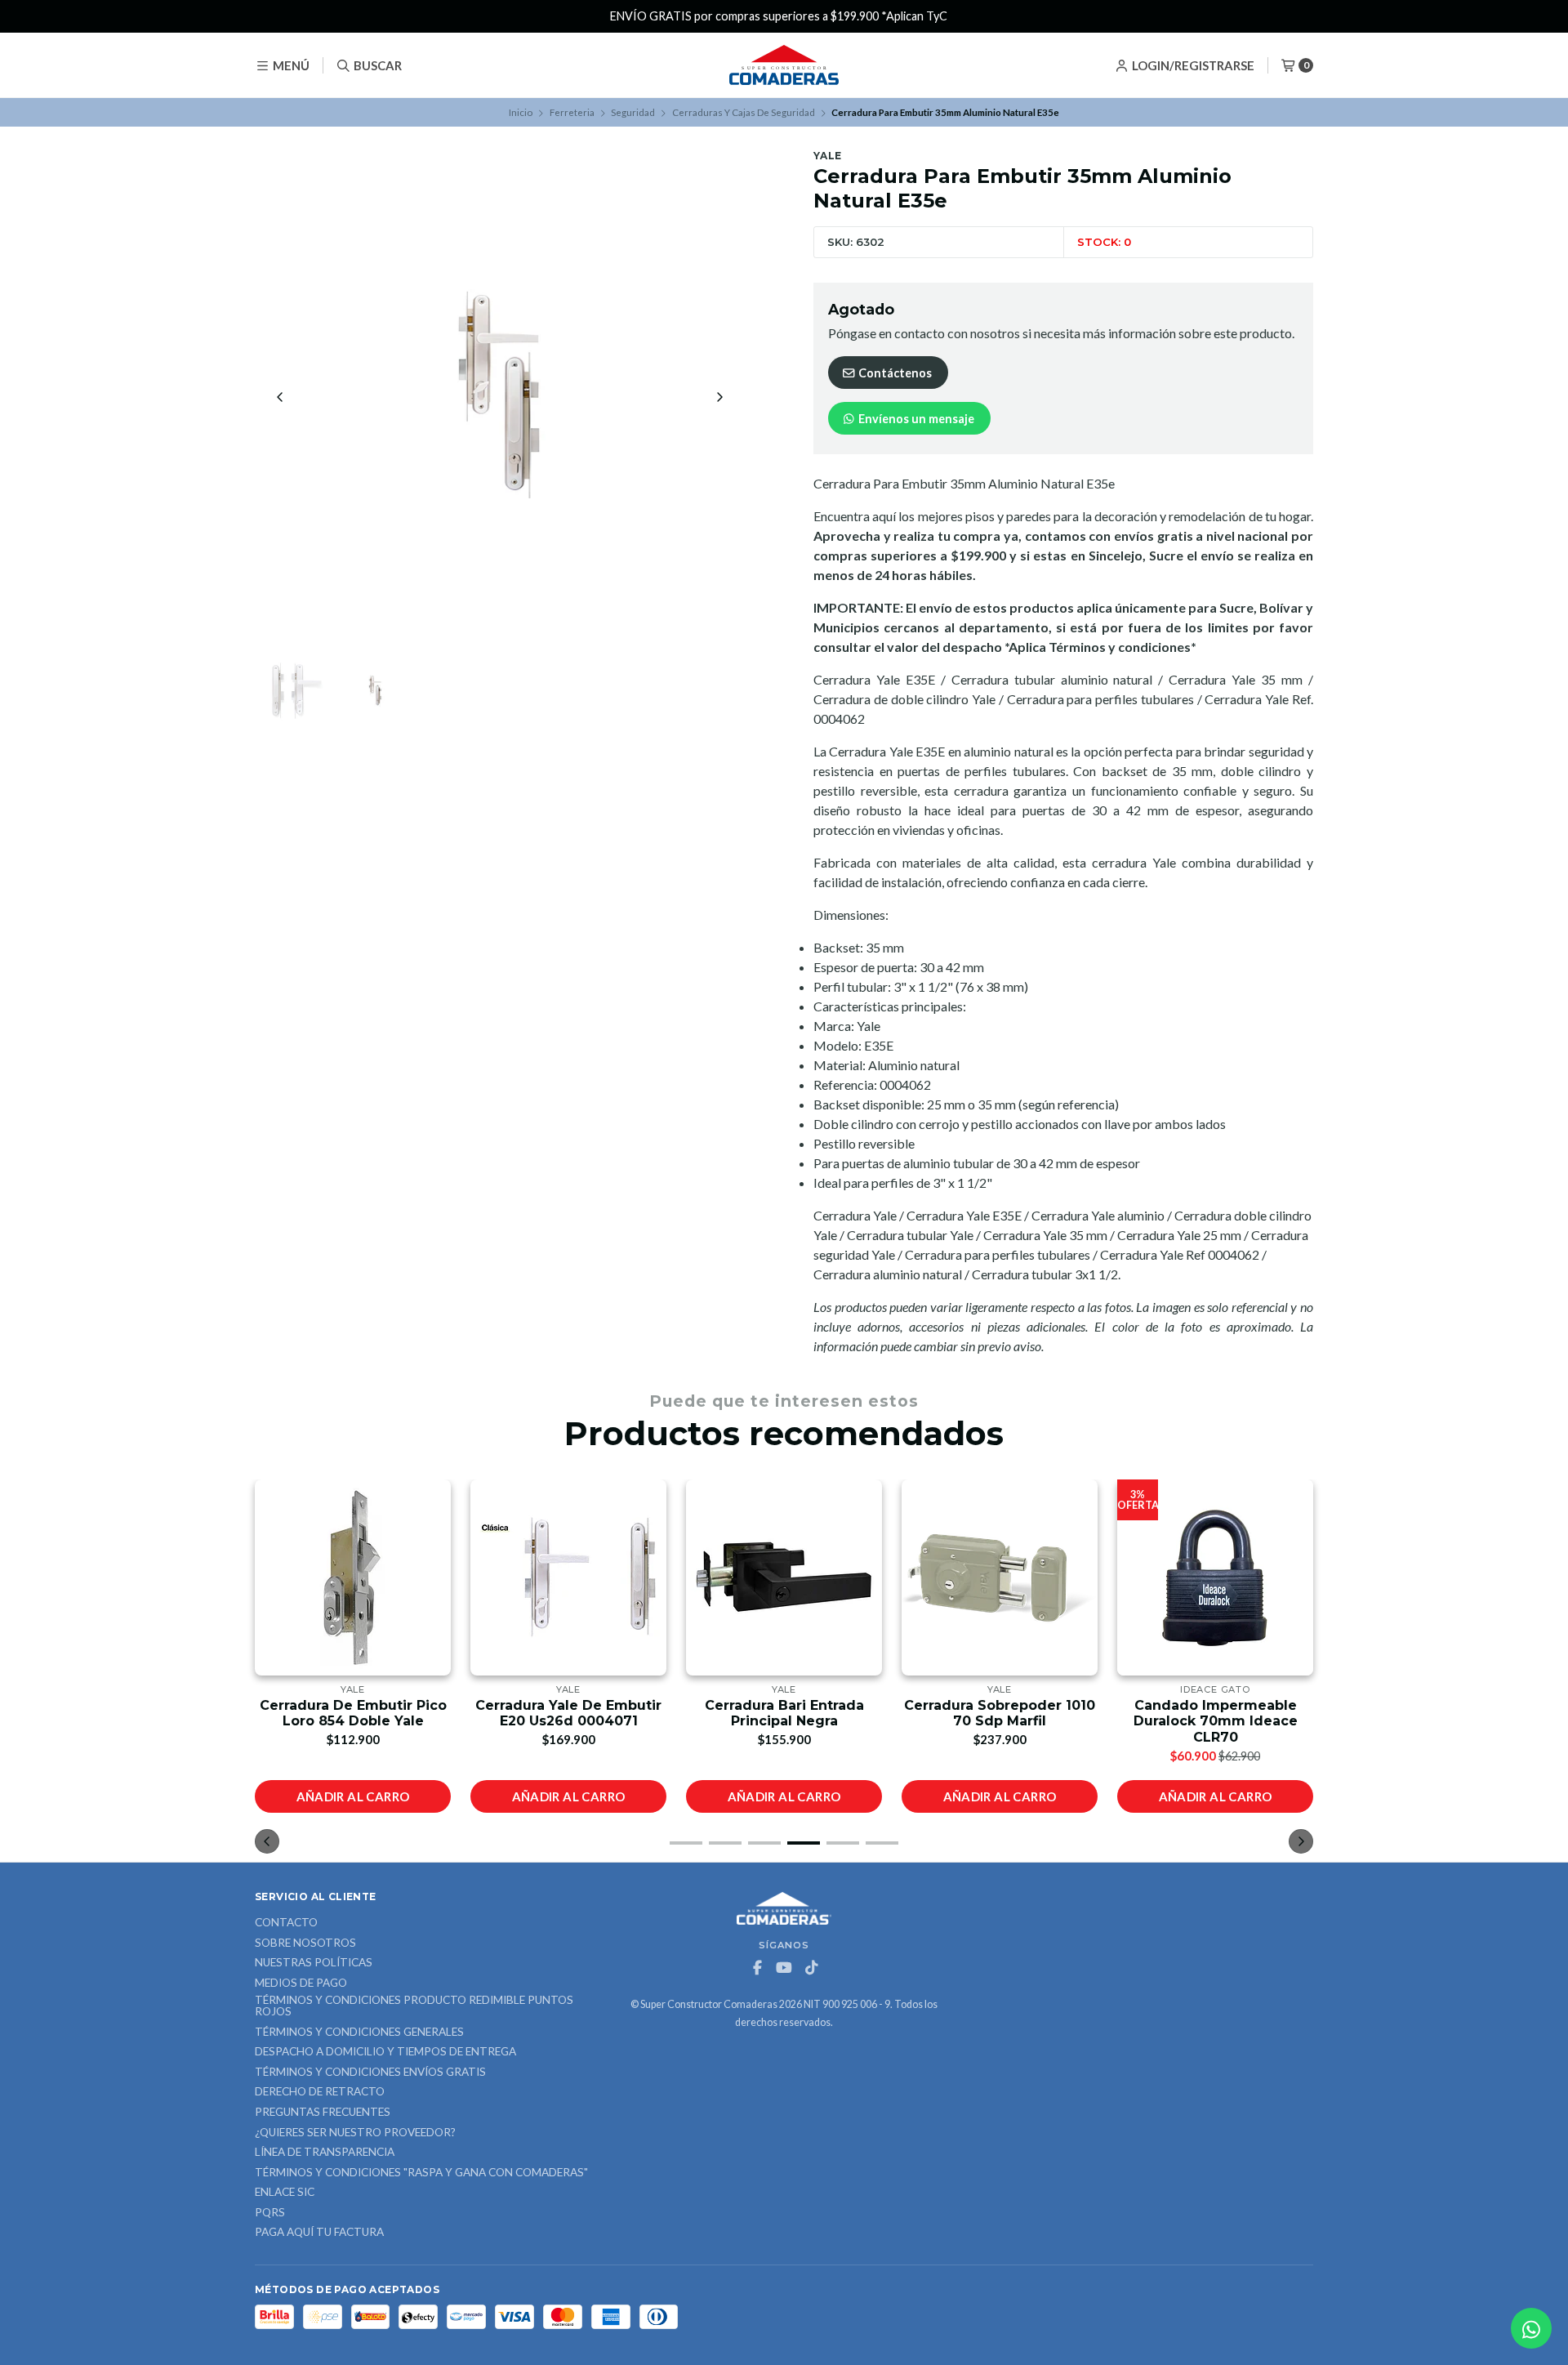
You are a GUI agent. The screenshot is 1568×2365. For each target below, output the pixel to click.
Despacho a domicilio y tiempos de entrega (385, 2052)
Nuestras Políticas (314, 1963)
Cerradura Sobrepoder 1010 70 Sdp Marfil (1000, 1713)
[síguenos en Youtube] (784, 1968)
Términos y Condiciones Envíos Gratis (370, 2073)
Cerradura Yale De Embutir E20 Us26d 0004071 (568, 1713)
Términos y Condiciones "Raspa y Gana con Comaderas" (421, 2173)
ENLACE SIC (285, 2193)
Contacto (286, 1923)
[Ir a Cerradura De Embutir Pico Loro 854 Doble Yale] (353, 1577)
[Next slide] (719, 397)
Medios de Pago (301, 1983)
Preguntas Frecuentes (323, 2113)
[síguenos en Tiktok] (811, 1968)
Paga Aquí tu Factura (319, 2233)
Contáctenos (894, 373)
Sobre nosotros (305, 1943)
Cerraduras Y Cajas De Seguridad (744, 112)
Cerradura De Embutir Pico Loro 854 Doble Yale (353, 1713)
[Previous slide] (280, 397)
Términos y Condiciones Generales (359, 2033)
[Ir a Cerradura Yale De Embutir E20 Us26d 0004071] (568, 1577)
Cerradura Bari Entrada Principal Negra (784, 1713)
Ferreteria (572, 112)
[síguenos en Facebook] (757, 1968)
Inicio (521, 112)
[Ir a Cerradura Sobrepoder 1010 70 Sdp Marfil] (1000, 1577)
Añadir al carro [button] (353, 1796)
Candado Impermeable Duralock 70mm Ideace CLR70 (1216, 1721)
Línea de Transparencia (325, 2153)
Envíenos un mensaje (915, 419)
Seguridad (633, 112)
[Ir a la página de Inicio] (784, 65)
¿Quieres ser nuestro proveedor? (355, 2133)
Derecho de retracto (320, 2092)
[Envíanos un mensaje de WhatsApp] (1531, 2328)
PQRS (270, 2213)
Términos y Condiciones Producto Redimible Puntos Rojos (414, 2006)
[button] (686, 1843)
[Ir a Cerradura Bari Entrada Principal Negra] (784, 1577)
